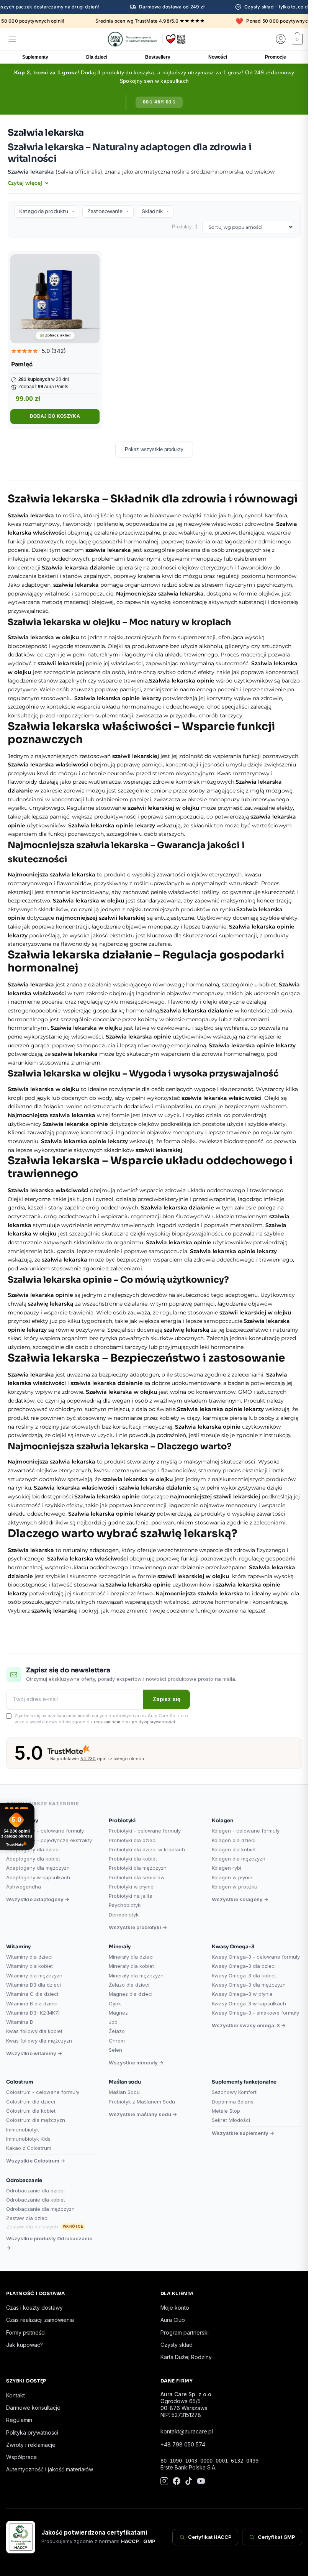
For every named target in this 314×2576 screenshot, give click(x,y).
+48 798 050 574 (183, 2444)
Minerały (120, 1947)
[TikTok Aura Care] (189, 2482)
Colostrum (20, 2082)
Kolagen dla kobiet (234, 1849)
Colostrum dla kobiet (31, 2111)
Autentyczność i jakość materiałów (50, 2469)
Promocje (276, 57)
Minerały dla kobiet (131, 1966)
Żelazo (117, 2031)
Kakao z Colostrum (29, 2148)
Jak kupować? (25, 2345)
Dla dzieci (97, 57)
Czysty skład (177, 2345)
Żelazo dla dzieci (129, 1985)
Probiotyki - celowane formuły (145, 1831)
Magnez (118, 2013)
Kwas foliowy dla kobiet (34, 2031)
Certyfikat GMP (276, 2537)
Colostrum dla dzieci (31, 2102)
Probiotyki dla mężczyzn (138, 1868)
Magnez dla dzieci (131, 1994)
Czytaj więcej (26, 183)
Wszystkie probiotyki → (138, 1927)
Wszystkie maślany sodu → (143, 2114)
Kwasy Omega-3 (233, 1947)
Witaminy (18, 1947)
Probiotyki (122, 1820)
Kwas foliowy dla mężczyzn (39, 2041)
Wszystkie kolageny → (240, 1899)
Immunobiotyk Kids (28, 2139)
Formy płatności (26, 2332)
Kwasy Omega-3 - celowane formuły (256, 1957)
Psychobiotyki (125, 1905)
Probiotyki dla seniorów (137, 1877)
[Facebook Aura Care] (177, 2482)
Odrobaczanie (24, 2180)
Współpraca (21, 2457)
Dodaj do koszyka (55, 416)
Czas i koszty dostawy (34, 2308)
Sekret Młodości (231, 2120)
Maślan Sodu (124, 2092)
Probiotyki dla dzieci (133, 1840)
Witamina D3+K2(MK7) (33, 2013)
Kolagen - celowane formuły (246, 1831)
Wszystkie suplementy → (243, 2133)
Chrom (117, 2041)
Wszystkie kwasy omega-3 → (249, 2025)
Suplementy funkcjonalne (244, 2082)
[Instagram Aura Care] (164, 2482)
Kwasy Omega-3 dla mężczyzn (249, 1985)
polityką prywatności (153, 1722)
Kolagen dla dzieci (234, 1840)
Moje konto (175, 2308)
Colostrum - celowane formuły (43, 2092)
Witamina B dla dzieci (32, 2003)
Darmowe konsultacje (33, 2408)
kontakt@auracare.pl (187, 2431)
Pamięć (22, 364)
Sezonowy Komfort (234, 2092)
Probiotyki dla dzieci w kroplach (147, 1849)
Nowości (218, 57)
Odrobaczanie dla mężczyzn (40, 2209)
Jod (113, 2022)
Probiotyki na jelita (131, 1896)
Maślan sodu (125, 2082)
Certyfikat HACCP (210, 2537)
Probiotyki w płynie (131, 1887)
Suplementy (35, 57)
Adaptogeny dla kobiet (33, 1859)
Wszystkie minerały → (136, 2062)
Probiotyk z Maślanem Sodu (142, 2102)
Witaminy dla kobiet (29, 1966)
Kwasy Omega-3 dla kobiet (244, 1975)
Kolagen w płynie (232, 1877)
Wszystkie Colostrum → (36, 2161)
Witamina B (20, 2022)
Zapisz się (167, 1699)
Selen (115, 2050)
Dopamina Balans (233, 2102)
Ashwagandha (24, 1887)
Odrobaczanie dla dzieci (35, 2190)
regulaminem (107, 1722)
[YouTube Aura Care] (201, 2482)
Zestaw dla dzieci (27, 2218)
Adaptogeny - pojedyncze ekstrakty (49, 1840)
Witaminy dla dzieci (29, 1957)
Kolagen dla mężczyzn (239, 1859)
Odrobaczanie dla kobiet (36, 2200)
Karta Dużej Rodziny (186, 2357)
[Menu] (12, 39)
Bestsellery (158, 57)
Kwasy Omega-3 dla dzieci (244, 1966)
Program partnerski (185, 2332)
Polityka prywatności (32, 2432)
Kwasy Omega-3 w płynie (242, 1994)
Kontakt (16, 2395)
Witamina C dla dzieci (32, 1994)
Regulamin (19, 2420)
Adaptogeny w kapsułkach (38, 1877)
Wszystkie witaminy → (34, 2053)
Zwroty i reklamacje (31, 2445)
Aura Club (173, 2320)
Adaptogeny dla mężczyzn (38, 1868)
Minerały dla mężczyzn (136, 1975)
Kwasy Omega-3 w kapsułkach (249, 2003)
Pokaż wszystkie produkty (154, 449)
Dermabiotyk (124, 1915)
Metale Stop (226, 2111)
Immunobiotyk (23, 2130)
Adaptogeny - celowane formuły (45, 1831)
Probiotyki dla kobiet (133, 1859)
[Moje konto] (281, 39)
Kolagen (222, 1820)
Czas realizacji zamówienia (40, 2320)
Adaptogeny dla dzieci (33, 1849)
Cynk (115, 2003)
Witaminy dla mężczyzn (34, 1975)
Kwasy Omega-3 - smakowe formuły (255, 2013)
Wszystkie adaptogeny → (38, 1899)
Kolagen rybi (227, 1868)
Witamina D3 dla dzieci (34, 1985)
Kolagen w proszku (235, 1887)
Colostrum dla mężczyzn (36, 2120)
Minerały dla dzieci (131, 1957)
